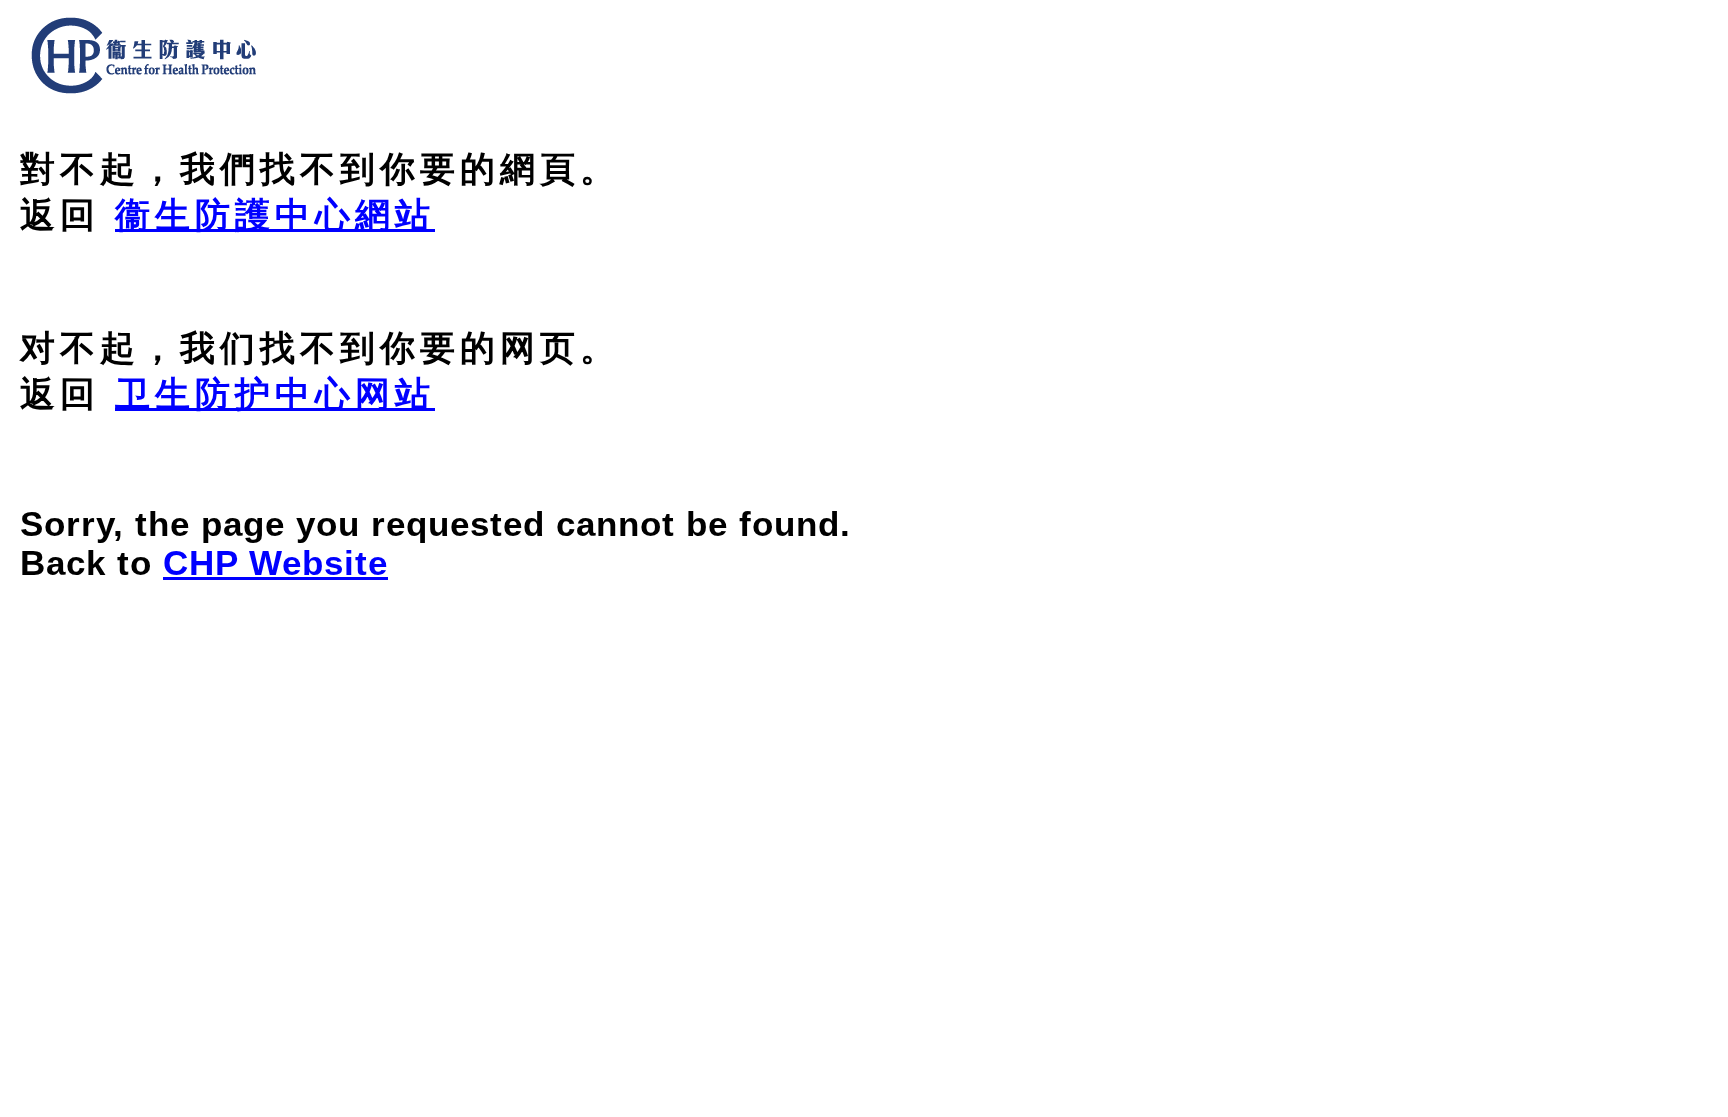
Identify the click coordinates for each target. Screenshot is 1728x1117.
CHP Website (275, 563)
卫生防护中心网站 (275, 394)
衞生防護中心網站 (275, 215)
